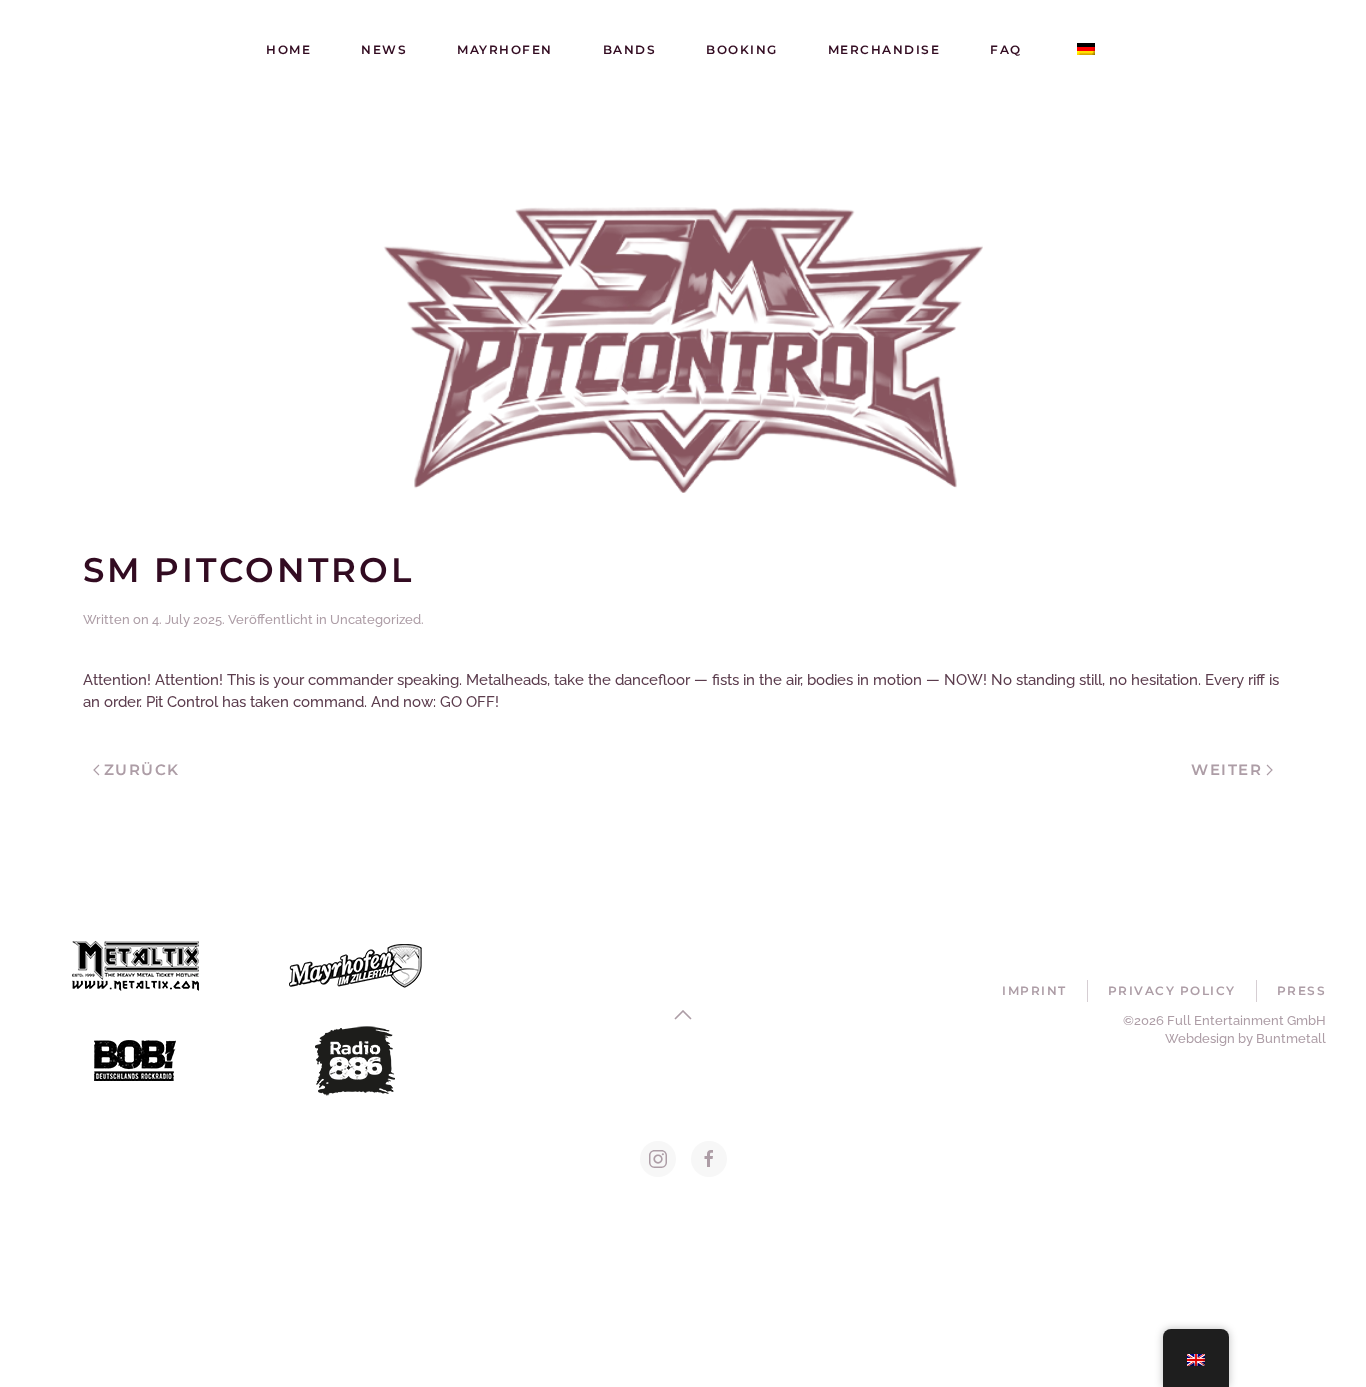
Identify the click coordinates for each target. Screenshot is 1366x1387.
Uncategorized (375, 619)
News (384, 49)
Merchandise (884, 49)
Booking (742, 49)
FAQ (1006, 49)
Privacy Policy (1172, 990)
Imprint (1034, 990)
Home (288, 49)
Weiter (1226, 769)
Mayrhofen (505, 49)
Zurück (142, 769)
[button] (683, 1015)
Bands (630, 49)
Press (1302, 990)
